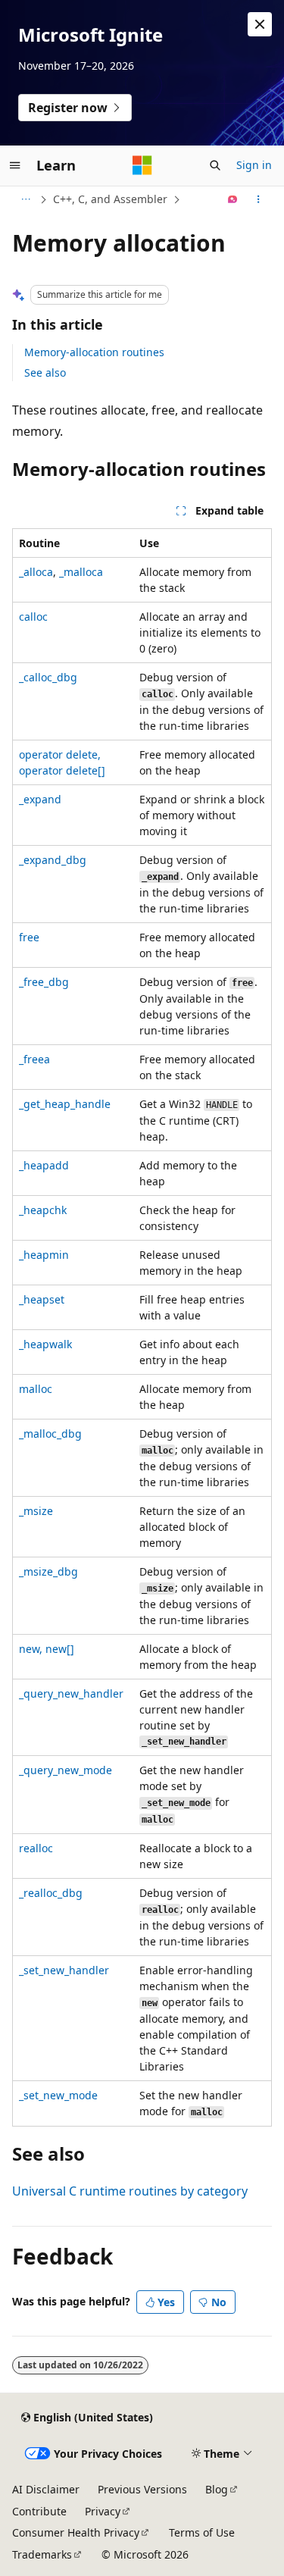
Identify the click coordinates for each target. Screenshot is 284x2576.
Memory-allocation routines (94, 352)
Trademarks (42, 2554)
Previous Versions (142, 2489)
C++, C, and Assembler (110, 199)
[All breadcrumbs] (25, 199)
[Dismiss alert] (260, 24)
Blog (217, 2489)
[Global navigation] (15, 165)
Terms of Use (202, 2532)
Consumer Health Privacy (76, 2532)
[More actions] (259, 199)
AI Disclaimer (46, 2489)
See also (45, 372)
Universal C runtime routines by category (130, 2191)
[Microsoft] (142, 165)
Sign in (254, 165)
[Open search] (215, 165)
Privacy (103, 2511)
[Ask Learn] (233, 199)
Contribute (39, 2511)
